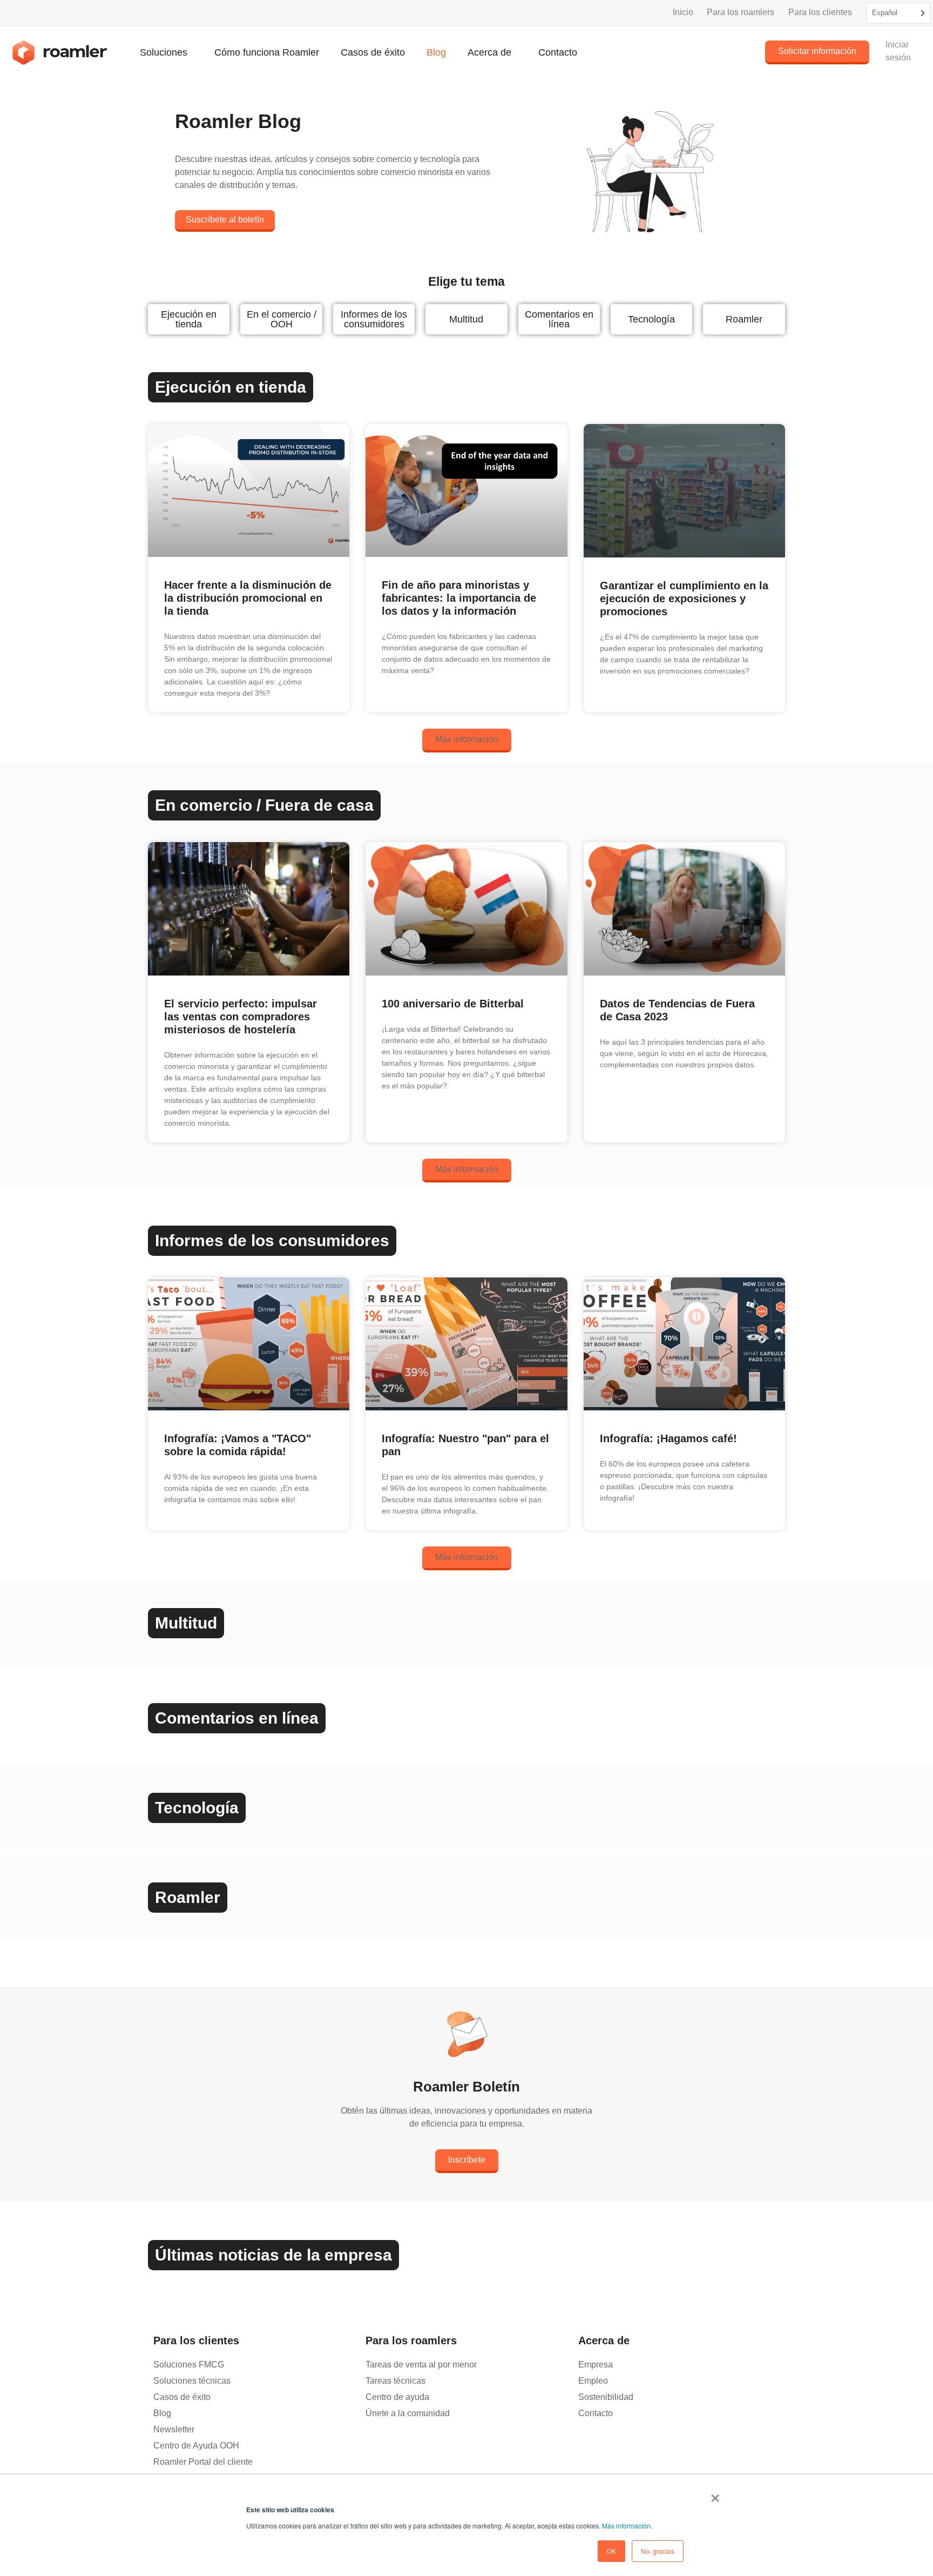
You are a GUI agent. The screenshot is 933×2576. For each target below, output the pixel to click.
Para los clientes (820, 12)
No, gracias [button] (658, 2551)
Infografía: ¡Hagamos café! (668, 1438)
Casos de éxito (373, 52)
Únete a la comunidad (408, 2413)
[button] (467, 741)
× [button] (715, 2494)
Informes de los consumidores (374, 319)
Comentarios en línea (559, 319)
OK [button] (611, 2551)
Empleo (593, 2381)
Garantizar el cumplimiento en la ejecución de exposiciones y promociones (684, 598)
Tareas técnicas (395, 2381)
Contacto (558, 52)
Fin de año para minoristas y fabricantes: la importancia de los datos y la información (459, 598)
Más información (626, 2525)
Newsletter (174, 2429)
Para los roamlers (741, 12)
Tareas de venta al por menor (421, 2365)
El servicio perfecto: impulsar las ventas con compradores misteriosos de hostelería (241, 1017)
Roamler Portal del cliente (203, 2462)
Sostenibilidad (606, 2397)
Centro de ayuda (397, 2397)
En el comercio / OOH (282, 319)
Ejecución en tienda (189, 319)
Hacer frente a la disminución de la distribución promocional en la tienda (248, 598)
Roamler (744, 319)
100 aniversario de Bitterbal (453, 1004)
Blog (436, 52)
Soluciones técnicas (192, 2381)
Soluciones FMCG (189, 2365)
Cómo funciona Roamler (267, 52)
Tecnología (651, 319)
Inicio (683, 12)
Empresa (596, 2365)
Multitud (466, 319)
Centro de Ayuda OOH (196, 2446)
